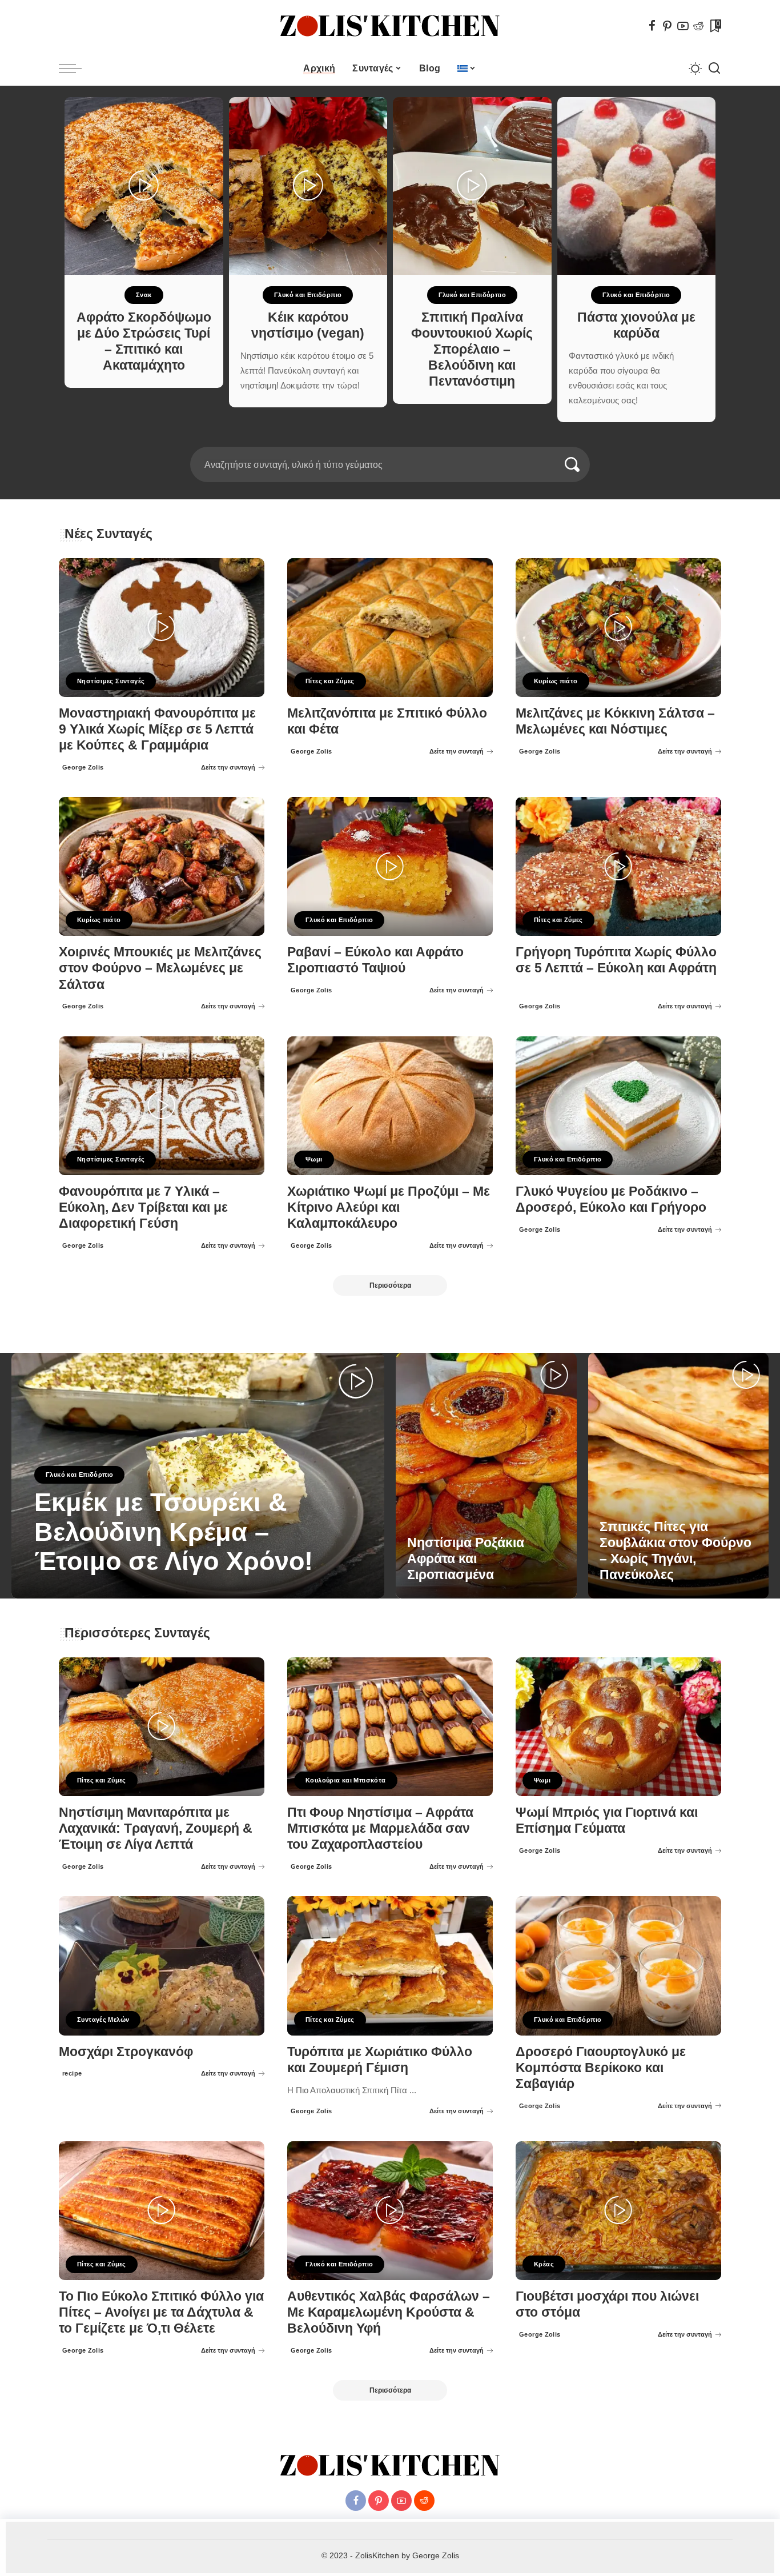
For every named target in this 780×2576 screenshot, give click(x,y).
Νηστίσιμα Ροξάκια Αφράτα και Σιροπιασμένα (466, 1559)
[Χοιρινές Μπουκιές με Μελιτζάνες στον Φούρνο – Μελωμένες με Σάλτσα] (162, 866)
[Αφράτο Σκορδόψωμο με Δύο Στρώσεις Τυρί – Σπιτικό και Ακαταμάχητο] (144, 186)
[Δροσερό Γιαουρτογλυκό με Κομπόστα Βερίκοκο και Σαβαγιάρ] (618, 1966)
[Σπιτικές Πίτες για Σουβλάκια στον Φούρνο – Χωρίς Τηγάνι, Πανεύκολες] (679, 1476)
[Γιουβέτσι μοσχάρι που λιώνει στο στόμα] (618, 2211)
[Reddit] (698, 26)
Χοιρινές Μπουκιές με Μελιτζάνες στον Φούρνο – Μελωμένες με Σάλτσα (160, 968)
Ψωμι (314, 1159)
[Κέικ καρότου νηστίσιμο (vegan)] (308, 186)
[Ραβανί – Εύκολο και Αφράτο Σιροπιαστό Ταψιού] (390, 866)
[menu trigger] (76, 69)
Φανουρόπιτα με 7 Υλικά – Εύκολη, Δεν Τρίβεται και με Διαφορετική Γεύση (143, 1207)
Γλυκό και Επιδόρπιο (308, 295)
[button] (383, 440)
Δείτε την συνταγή (228, 767)
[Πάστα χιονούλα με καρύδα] (637, 186)
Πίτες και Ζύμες (330, 681)
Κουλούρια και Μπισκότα (346, 1780)
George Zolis (83, 767)
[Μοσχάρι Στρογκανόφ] (162, 1966)
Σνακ (144, 295)
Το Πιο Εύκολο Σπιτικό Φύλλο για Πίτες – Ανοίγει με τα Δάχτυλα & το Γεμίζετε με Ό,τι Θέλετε (161, 2312)
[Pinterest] (668, 26)
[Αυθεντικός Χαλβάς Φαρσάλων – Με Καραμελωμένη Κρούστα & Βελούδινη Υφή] (390, 2211)
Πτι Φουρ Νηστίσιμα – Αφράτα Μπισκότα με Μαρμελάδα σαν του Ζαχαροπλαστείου (380, 1828)
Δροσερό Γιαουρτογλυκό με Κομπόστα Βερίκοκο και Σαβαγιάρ (601, 2068)
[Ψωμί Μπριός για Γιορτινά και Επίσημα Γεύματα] (618, 1727)
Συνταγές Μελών (103, 2020)
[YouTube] (683, 26)
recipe (72, 2073)
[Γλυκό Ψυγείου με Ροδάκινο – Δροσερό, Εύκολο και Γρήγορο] (618, 1106)
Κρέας (544, 2264)
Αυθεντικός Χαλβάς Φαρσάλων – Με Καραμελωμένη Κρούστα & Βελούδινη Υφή (389, 2312)
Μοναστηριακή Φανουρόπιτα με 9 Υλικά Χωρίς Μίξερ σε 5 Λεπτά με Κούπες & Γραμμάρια (157, 729)
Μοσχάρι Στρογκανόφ (126, 2052)
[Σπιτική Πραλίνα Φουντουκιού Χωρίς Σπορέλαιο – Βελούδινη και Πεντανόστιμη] (472, 186)
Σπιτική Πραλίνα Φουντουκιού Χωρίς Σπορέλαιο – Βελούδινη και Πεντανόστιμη (472, 350)
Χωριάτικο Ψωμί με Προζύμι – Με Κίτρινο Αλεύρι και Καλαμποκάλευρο (389, 1207)
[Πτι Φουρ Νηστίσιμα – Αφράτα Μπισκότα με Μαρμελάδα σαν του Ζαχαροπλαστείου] (390, 1727)
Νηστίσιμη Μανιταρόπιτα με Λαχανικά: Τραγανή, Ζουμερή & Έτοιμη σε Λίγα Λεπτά (156, 1828)
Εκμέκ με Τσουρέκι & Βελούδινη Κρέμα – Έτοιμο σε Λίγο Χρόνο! (174, 1532)
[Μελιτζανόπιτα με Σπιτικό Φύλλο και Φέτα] (390, 628)
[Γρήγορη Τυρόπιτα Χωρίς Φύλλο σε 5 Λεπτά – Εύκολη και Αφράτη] (618, 866)
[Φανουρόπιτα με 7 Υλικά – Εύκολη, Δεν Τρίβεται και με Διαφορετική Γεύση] (162, 1106)
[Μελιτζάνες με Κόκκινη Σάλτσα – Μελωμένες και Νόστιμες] (618, 628)
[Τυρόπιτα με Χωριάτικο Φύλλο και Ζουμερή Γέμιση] (390, 1966)
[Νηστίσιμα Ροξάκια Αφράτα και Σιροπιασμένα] (486, 1476)
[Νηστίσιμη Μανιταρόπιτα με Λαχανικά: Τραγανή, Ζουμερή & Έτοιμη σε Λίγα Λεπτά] (162, 1727)
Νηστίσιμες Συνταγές (111, 681)
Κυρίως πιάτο (556, 681)
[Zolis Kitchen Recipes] (390, 26)
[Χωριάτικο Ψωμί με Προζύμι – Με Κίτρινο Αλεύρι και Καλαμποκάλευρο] (390, 1106)
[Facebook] (652, 26)
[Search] (714, 69)
